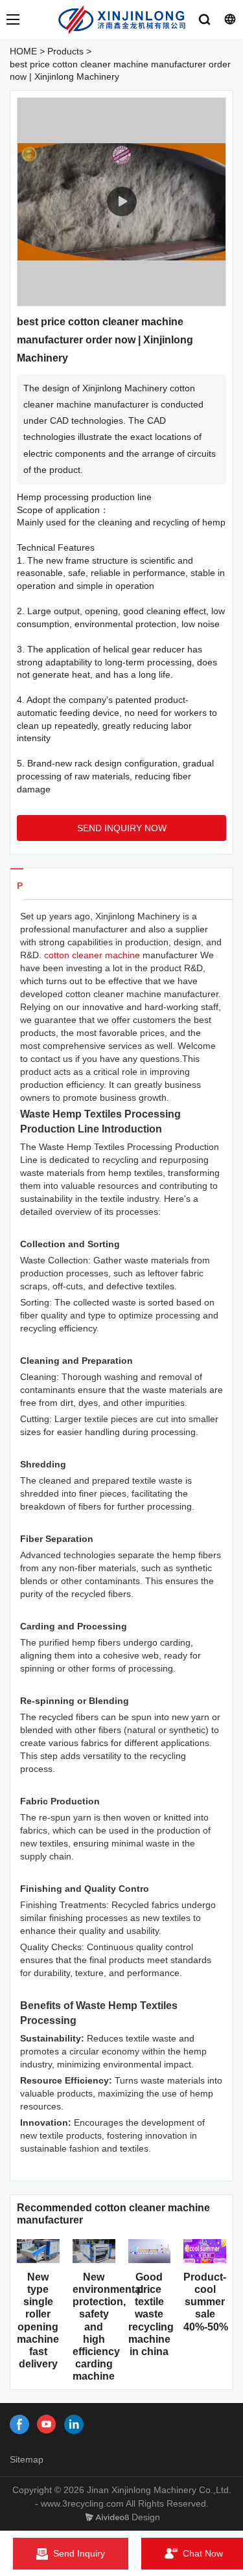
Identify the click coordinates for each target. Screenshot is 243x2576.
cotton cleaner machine (92, 955)
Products (65, 51)
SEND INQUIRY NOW (122, 828)
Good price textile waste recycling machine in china (151, 2314)
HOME (23, 51)
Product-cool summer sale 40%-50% (206, 2302)
